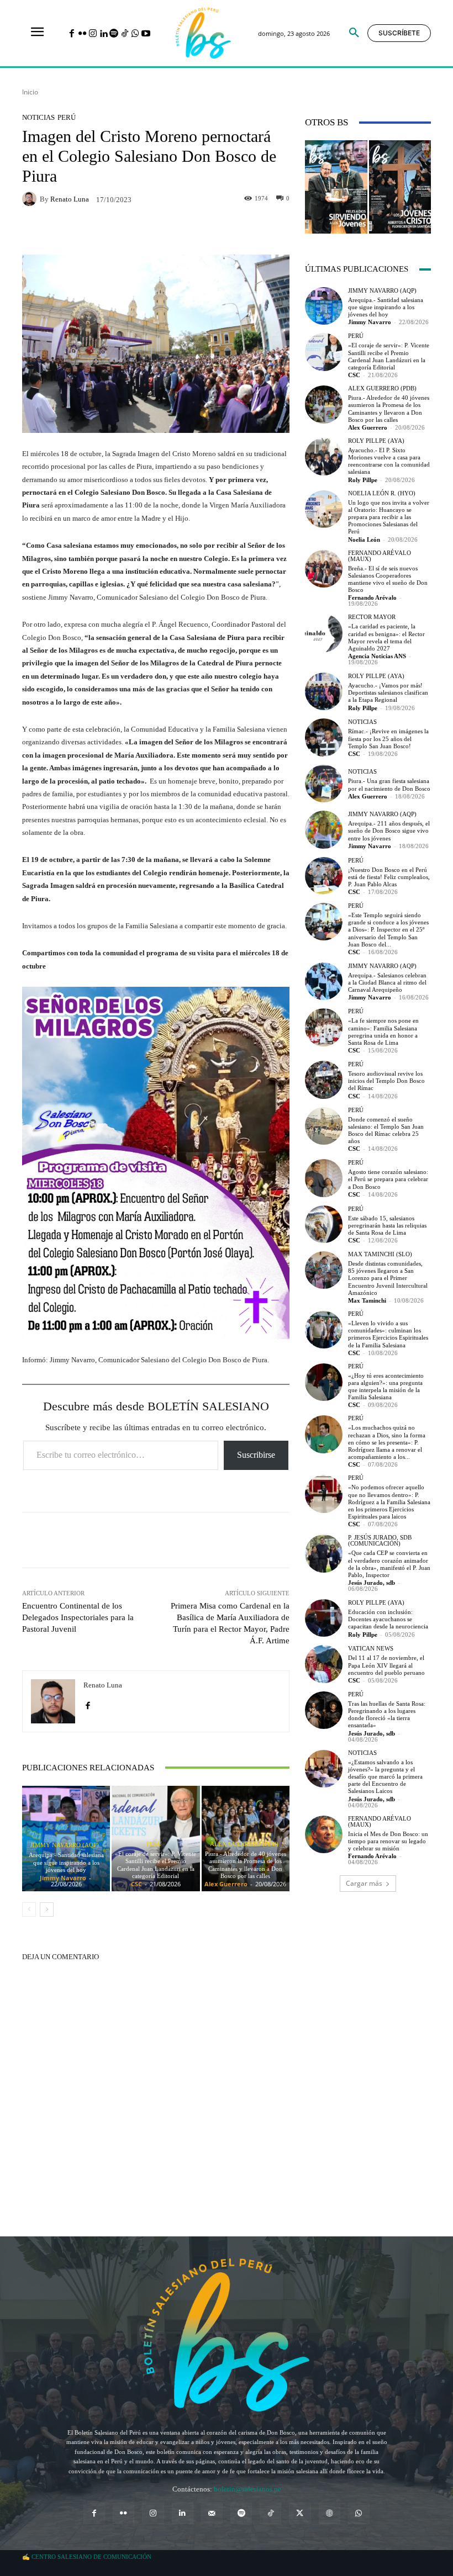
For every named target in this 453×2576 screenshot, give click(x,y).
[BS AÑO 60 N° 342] (336, 187)
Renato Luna (70, 199)
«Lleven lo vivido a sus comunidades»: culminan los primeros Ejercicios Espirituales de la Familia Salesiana (388, 1334)
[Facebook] (72, 34)
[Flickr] (82, 34)
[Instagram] (93, 34)
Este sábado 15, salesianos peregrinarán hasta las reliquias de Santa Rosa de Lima (387, 1225)
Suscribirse (256, 1455)
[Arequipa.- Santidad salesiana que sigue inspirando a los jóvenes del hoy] (324, 306)
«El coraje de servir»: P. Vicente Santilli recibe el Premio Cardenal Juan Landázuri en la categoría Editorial (156, 1865)
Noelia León (364, 539)
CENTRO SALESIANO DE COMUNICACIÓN (91, 2557)
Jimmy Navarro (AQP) (65, 1845)
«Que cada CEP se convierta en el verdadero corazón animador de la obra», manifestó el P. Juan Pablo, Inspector (389, 1564)
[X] (300, 2513)
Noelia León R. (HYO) (382, 493)
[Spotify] (114, 34)
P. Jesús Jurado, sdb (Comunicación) (380, 1541)
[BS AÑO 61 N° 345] (400, 187)
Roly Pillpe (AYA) (376, 441)
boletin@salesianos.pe (247, 2489)
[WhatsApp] (135, 34)
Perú (67, 117)
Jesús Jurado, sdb (372, 1583)
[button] (354, 33)
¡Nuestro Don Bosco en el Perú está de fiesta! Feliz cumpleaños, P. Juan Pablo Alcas (389, 877)
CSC (136, 1884)
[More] (231, 1540)
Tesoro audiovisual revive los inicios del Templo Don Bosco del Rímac (386, 1081)
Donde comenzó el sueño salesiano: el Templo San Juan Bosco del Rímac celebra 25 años (386, 1130)
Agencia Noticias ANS (377, 656)
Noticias (38, 117)
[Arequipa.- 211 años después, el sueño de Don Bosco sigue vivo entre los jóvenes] (324, 829)
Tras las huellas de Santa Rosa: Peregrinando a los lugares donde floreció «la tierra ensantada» (387, 1715)
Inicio (30, 92)
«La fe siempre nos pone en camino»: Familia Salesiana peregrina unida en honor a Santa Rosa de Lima (383, 1032)
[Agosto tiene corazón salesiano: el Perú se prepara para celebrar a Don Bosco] (324, 1178)
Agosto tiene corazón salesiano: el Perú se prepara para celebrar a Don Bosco (388, 1179)
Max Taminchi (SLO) (380, 1254)
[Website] (330, 2513)
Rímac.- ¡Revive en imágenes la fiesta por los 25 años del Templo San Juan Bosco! (388, 738)
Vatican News (371, 1649)
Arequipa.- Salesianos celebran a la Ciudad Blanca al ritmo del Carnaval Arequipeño (387, 982)
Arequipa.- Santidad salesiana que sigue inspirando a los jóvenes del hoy (66, 1862)
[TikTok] (125, 34)
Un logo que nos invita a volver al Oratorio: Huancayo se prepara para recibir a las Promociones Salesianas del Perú (389, 517)
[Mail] (212, 2513)
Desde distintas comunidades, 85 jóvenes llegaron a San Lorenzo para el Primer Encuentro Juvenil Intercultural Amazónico (388, 1278)
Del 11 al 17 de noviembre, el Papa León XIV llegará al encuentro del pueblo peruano (386, 1665)
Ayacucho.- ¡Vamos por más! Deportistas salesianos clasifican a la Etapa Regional (388, 692)
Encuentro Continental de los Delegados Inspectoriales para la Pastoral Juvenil (78, 1617)
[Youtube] (146, 34)
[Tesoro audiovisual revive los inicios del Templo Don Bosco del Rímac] (324, 1080)
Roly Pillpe (363, 480)
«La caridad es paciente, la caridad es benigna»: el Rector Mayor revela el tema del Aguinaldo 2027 (386, 637)
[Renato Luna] (31, 199)
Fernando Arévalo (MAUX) (380, 556)
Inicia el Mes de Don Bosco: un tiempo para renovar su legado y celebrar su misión (388, 1841)
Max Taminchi (367, 1300)
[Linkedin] (104, 34)
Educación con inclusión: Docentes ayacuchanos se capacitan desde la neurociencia (388, 1619)
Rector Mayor (372, 617)
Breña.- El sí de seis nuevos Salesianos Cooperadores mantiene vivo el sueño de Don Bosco (388, 579)
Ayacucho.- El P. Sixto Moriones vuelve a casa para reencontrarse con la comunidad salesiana (389, 461)
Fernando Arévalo (372, 597)
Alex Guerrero (226, 1884)
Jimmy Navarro (63, 1878)
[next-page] (47, 1909)
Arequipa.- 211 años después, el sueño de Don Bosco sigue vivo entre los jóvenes (389, 831)
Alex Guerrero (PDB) (244, 1844)
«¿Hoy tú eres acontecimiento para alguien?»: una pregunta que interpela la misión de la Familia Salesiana (386, 1387)
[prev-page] (29, 1909)
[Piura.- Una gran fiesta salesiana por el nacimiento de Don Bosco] (324, 784)
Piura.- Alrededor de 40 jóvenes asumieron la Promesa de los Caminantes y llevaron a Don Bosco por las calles (246, 1865)
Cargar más (364, 1883)
